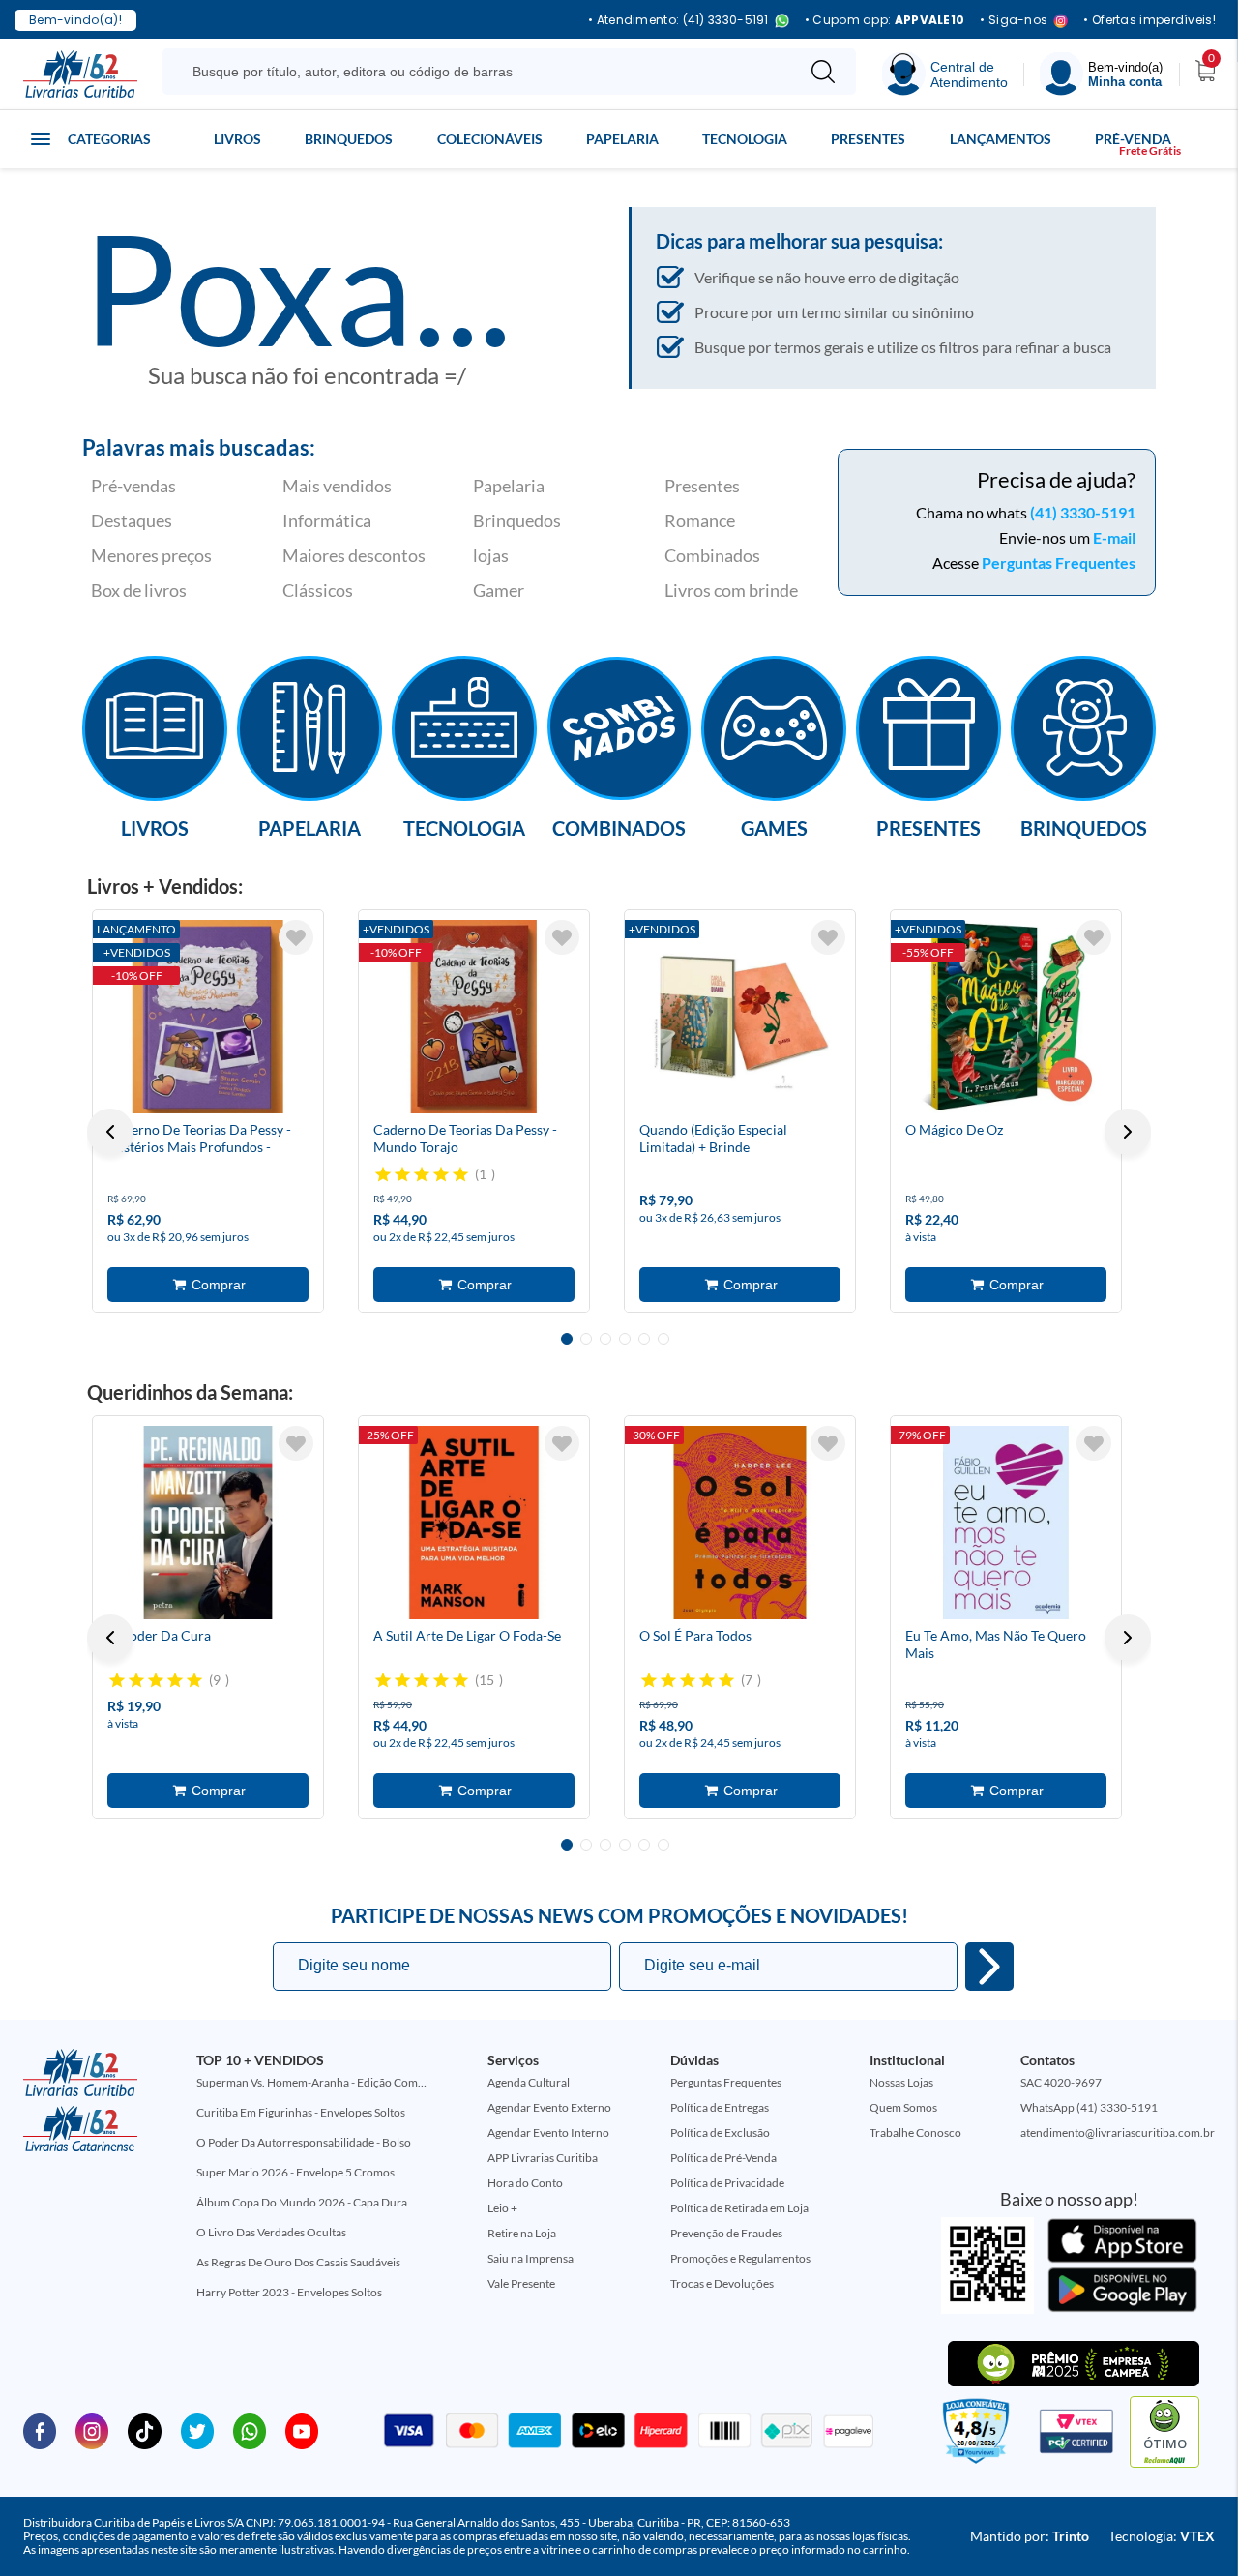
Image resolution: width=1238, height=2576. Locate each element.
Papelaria (622, 139)
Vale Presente (521, 2283)
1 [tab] (567, 1339)
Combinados (712, 555)
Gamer (499, 590)
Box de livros (139, 590)
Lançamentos (1001, 139)
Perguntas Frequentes (1059, 563)
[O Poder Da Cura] (208, 1523)
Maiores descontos (354, 555)
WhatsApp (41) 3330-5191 (1089, 2107)
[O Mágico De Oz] (1006, 1017)
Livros (237, 139)
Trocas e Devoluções (722, 2283)
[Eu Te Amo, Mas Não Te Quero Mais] (1006, 1523)
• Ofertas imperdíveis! (1150, 20)
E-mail (1114, 537)
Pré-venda (1133, 139)
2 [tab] (586, 1339)
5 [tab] (644, 1339)
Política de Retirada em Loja (739, 2208)
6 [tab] (663, 1339)
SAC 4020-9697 (1061, 2082)
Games (774, 827)
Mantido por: (1030, 2536)
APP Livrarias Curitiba (543, 2158)
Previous (110, 1132)
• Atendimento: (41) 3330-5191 (678, 21)
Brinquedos (349, 139)
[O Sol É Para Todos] (740, 1523)
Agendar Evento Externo (549, 2107)
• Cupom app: (885, 20)
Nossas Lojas (901, 2082)
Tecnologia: (1162, 2536)
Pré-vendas (133, 486)
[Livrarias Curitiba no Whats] (250, 2430)
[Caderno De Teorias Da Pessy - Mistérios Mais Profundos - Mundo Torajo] (208, 1017)
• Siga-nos (1014, 21)
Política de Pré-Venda (723, 2158)
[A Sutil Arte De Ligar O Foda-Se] (474, 1523)
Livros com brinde (731, 590)
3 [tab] (605, 1339)
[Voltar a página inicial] (80, 73)
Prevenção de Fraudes (726, 2233)
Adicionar (208, 1285)
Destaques (132, 520)
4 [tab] (625, 1339)
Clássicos (318, 590)
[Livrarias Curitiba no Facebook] (40, 2430)
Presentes (868, 139)
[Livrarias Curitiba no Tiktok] (144, 2430)
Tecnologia (745, 139)
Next (1128, 1132)
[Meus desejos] (296, 937)
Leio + (502, 2208)
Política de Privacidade (727, 2183)
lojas (491, 555)
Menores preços (151, 555)
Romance (700, 520)
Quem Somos (903, 2107)
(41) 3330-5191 (1083, 512)
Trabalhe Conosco (915, 2132)
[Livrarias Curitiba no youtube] (302, 2430)
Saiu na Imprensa (531, 2258)
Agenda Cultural (529, 2082)
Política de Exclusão (720, 2132)
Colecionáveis (490, 139)
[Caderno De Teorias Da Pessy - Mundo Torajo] (474, 1017)
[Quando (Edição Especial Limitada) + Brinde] (740, 1017)
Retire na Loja (522, 2233)
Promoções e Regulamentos (740, 2258)
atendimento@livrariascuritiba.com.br (1118, 2132)
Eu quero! (989, 1967)
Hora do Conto (525, 2183)
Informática (327, 520)
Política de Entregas (720, 2107)
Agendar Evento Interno (548, 2132)
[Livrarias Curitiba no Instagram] (92, 2430)
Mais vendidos (337, 486)
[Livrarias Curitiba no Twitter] (197, 2430)
